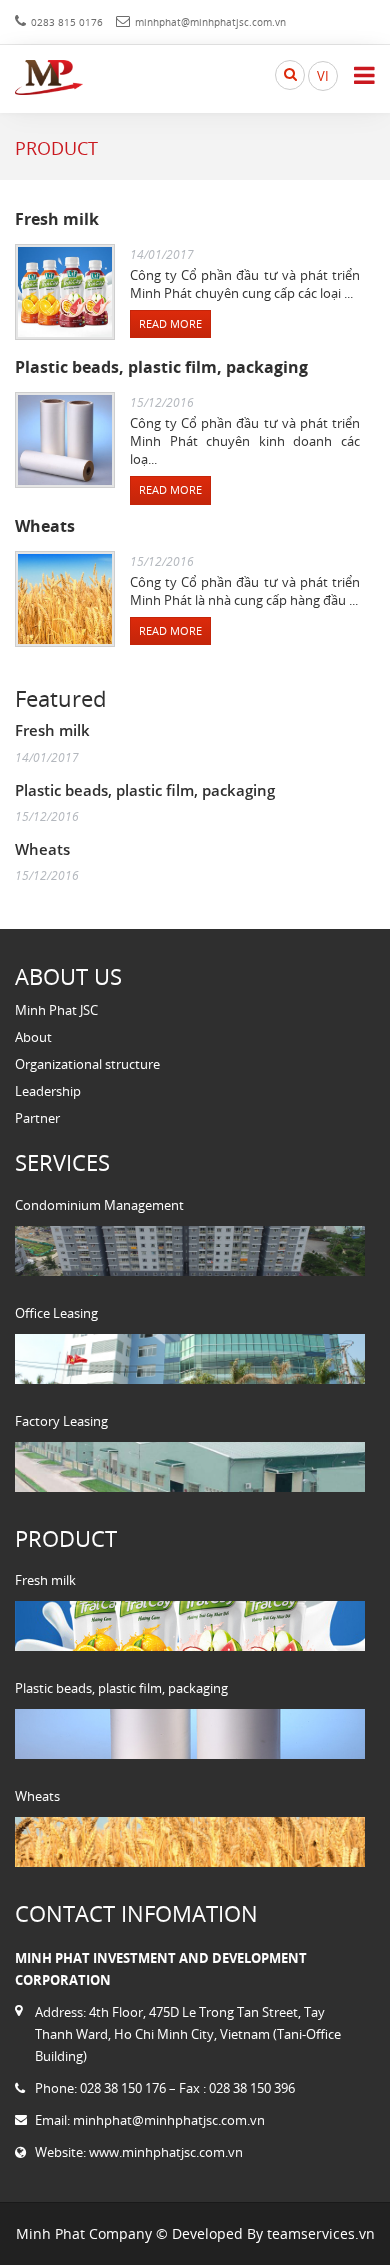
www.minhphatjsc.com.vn (166, 2152)
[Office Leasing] (190, 1359)
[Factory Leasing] (190, 1467)
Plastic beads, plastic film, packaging (161, 367)
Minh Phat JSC (56, 1010)
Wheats (45, 526)
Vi (323, 76)
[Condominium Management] (190, 1251)
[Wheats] (190, 1842)
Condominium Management (99, 1205)
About (33, 1037)
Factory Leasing (61, 1421)
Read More (170, 323)
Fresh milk (57, 219)
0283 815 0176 (67, 22)
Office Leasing (56, 1313)
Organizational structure (87, 1064)
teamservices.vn (321, 2233)
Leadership (48, 1091)
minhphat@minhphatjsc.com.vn (210, 22)
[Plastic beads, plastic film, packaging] (190, 1734)
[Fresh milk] (190, 1626)
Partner (37, 1118)
